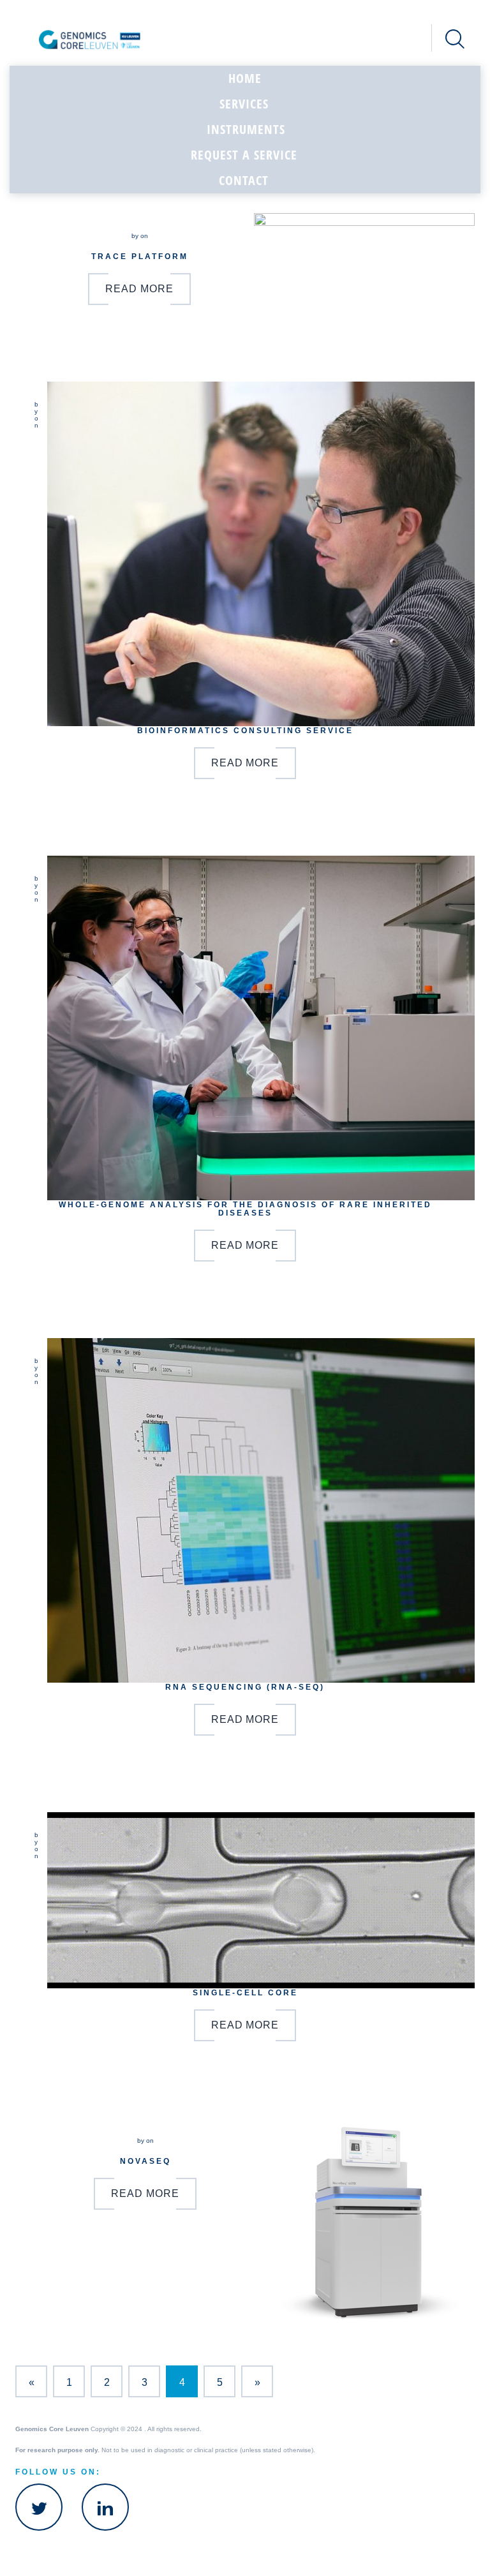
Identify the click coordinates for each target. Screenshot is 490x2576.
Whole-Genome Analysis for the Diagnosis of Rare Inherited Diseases (245, 1209)
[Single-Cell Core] (261, 1900)
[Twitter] (39, 2507)
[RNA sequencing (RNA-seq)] (261, 1510)
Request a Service (244, 155)
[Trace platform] (364, 259)
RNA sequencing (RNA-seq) (245, 1687)
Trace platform (140, 256)
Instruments (246, 129)
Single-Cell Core (245, 1992)
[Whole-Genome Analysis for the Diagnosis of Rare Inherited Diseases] (261, 1028)
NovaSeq (145, 2161)
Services (244, 104)
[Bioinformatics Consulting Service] (261, 554)
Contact (244, 180)
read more (139, 289)
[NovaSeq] (370, 2222)
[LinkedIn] (105, 2507)
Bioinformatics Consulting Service (245, 730)
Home (245, 78)
